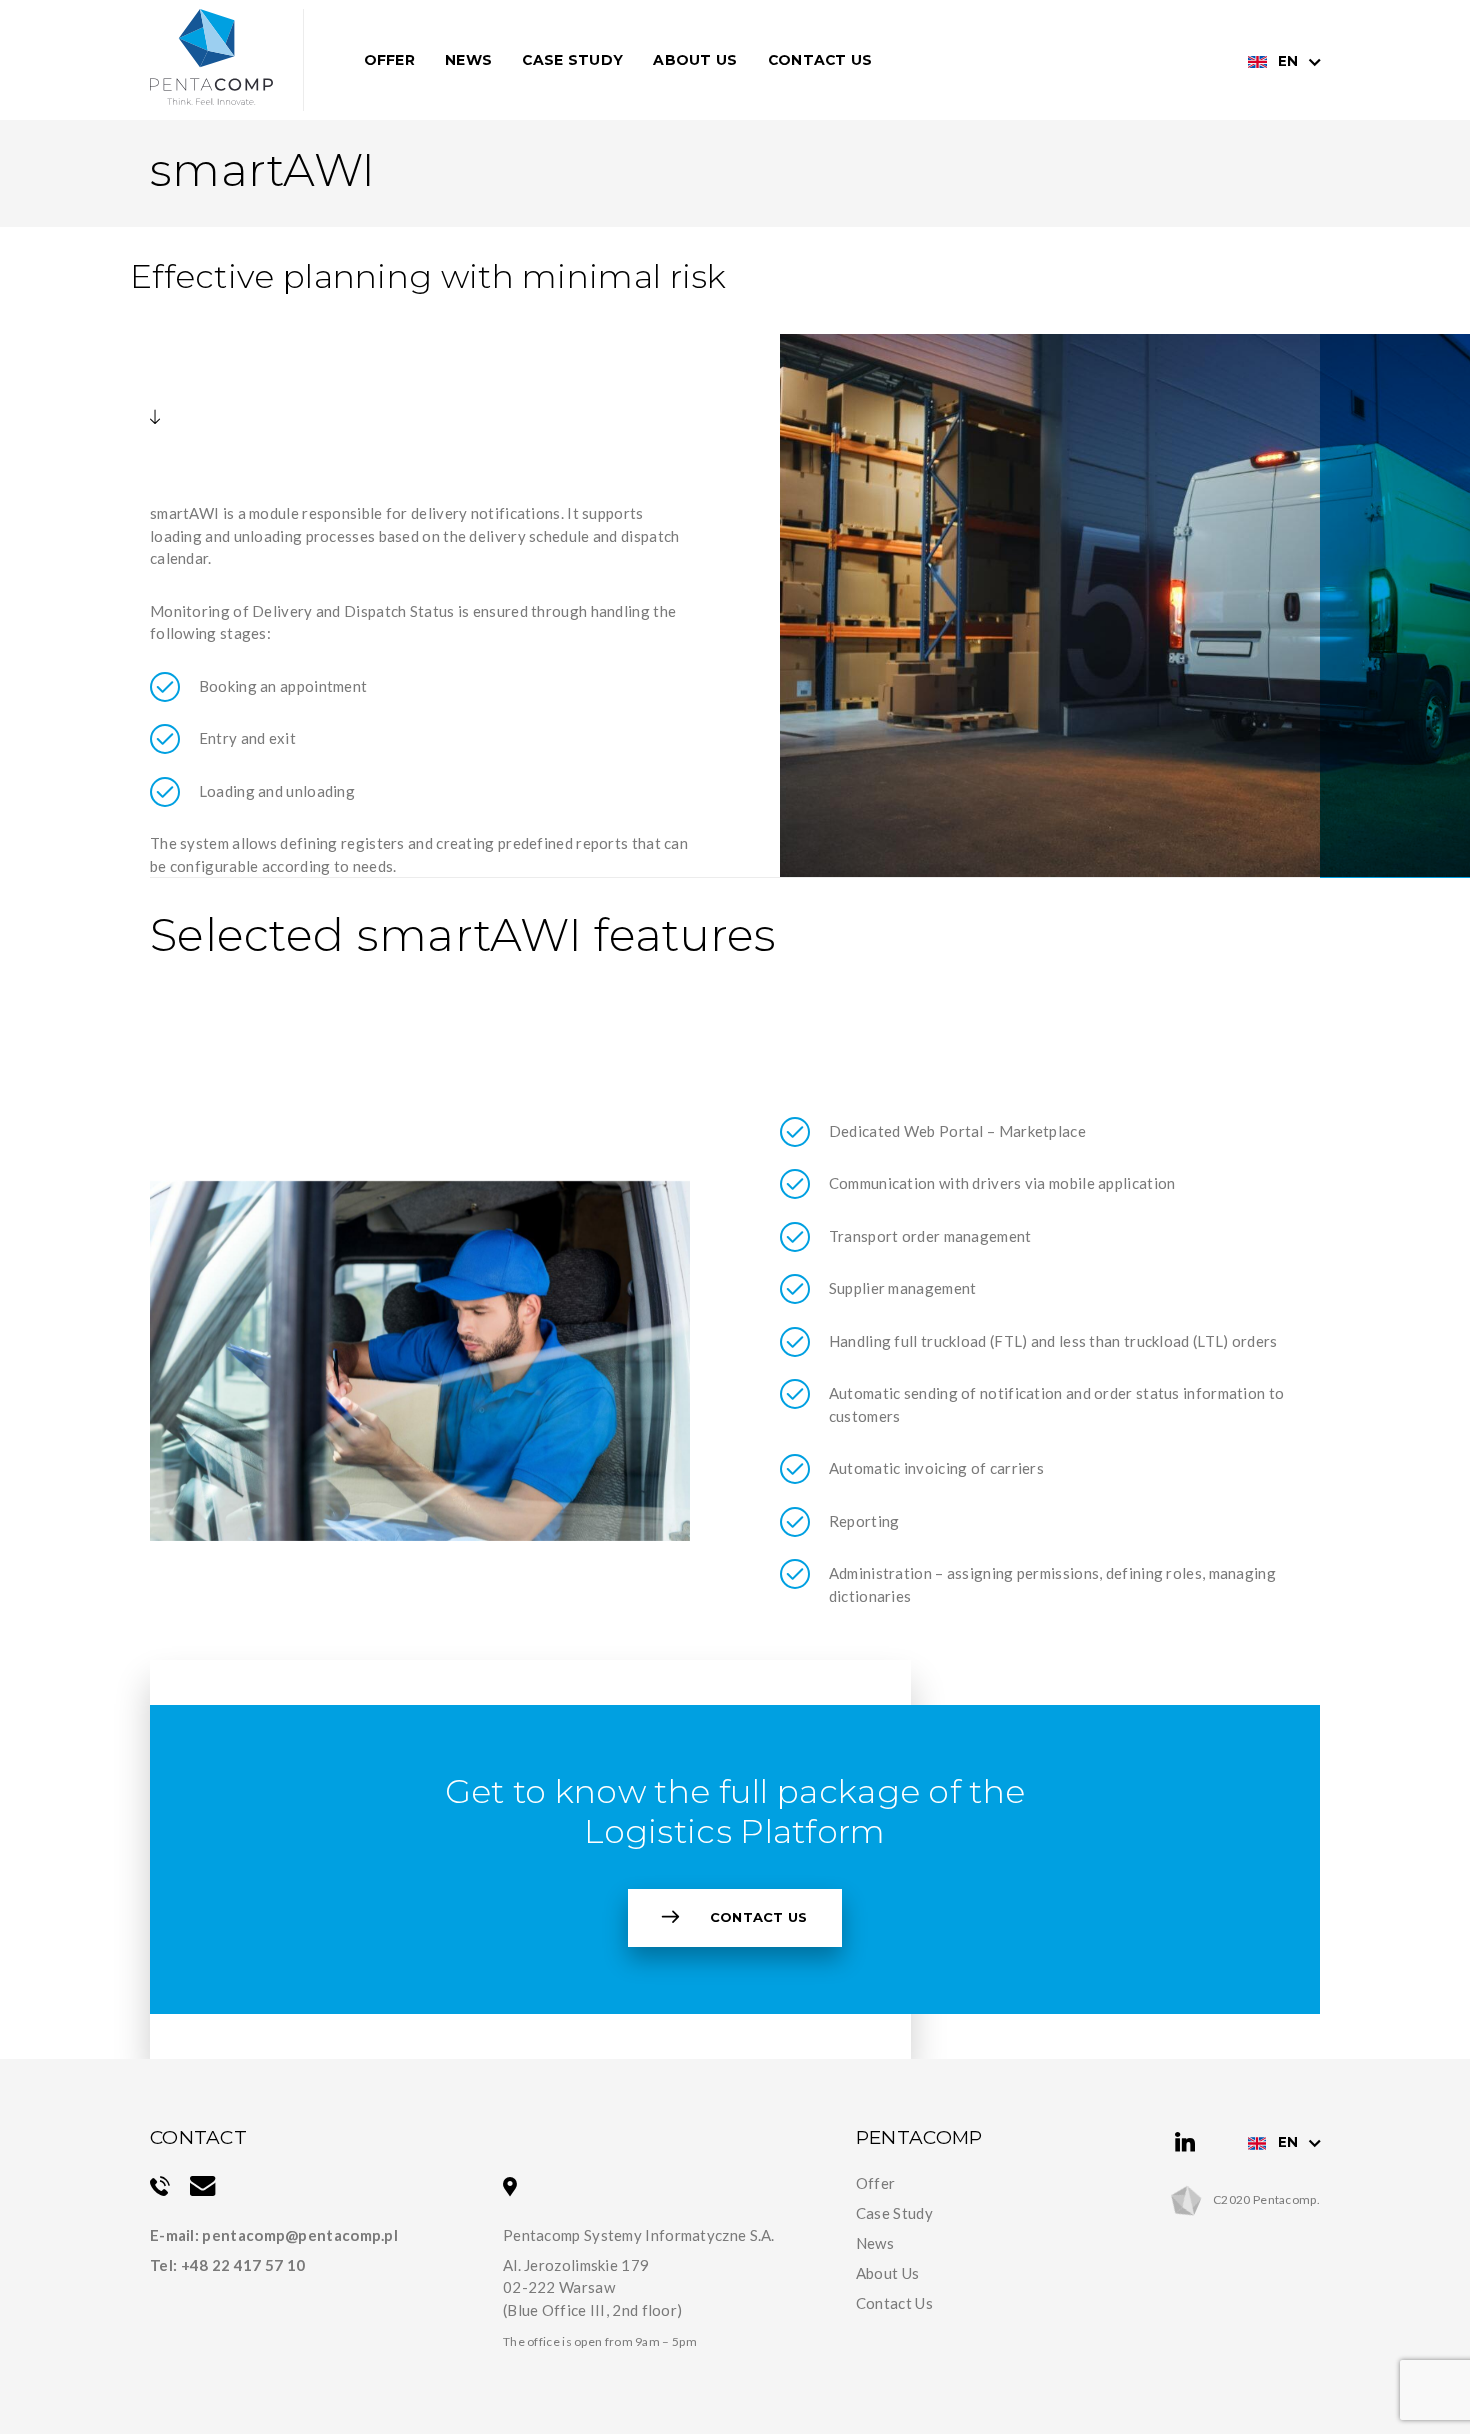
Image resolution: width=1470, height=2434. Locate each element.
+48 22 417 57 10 (243, 2265)
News (468, 60)
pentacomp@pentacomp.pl (300, 2235)
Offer (390, 60)
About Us (695, 60)
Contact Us (820, 60)
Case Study (572, 60)
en (1288, 61)
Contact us (759, 1917)
